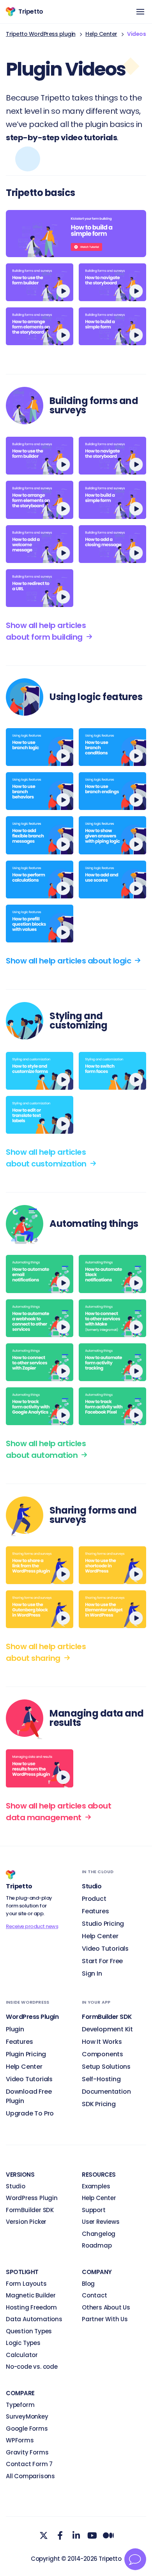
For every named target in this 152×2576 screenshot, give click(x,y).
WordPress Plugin (32, 2198)
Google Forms (27, 2429)
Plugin (15, 2029)
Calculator (22, 2355)
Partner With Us (105, 2319)
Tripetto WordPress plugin (41, 34)
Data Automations (34, 2319)
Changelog (99, 2234)
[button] (140, 12)
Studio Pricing (103, 1924)
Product (94, 1899)
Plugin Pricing (26, 2054)
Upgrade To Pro (30, 2113)
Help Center (101, 34)
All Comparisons (30, 2476)
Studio (16, 2186)
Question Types (29, 2331)
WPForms (20, 2440)
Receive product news (32, 1926)
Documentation (106, 2092)
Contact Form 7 (29, 2464)
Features (95, 1911)
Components (103, 2054)
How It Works (102, 2042)
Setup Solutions (106, 2067)
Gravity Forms (27, 2452)
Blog (88, 2284)
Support (94, 2210)
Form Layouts (26, 2284)
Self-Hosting (101, 2079)
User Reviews (101, 2222)
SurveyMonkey (27, 2416)
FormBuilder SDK (30, 2210)
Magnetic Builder (31, 2295)
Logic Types (23, 2343)
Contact (95, 2295)
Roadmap (97, 2245)
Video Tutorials (105, 1949)
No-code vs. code (32, 2367)
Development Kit (107, 2029)
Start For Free (102, 1961)
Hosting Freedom (31, 2307)
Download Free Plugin (29, 2096)
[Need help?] (135, 2559)
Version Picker (26, 2222)
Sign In (92, 1973)
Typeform (20, 2405)
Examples (96, 2186)
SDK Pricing (99, 2104)
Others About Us (106, 2307)
